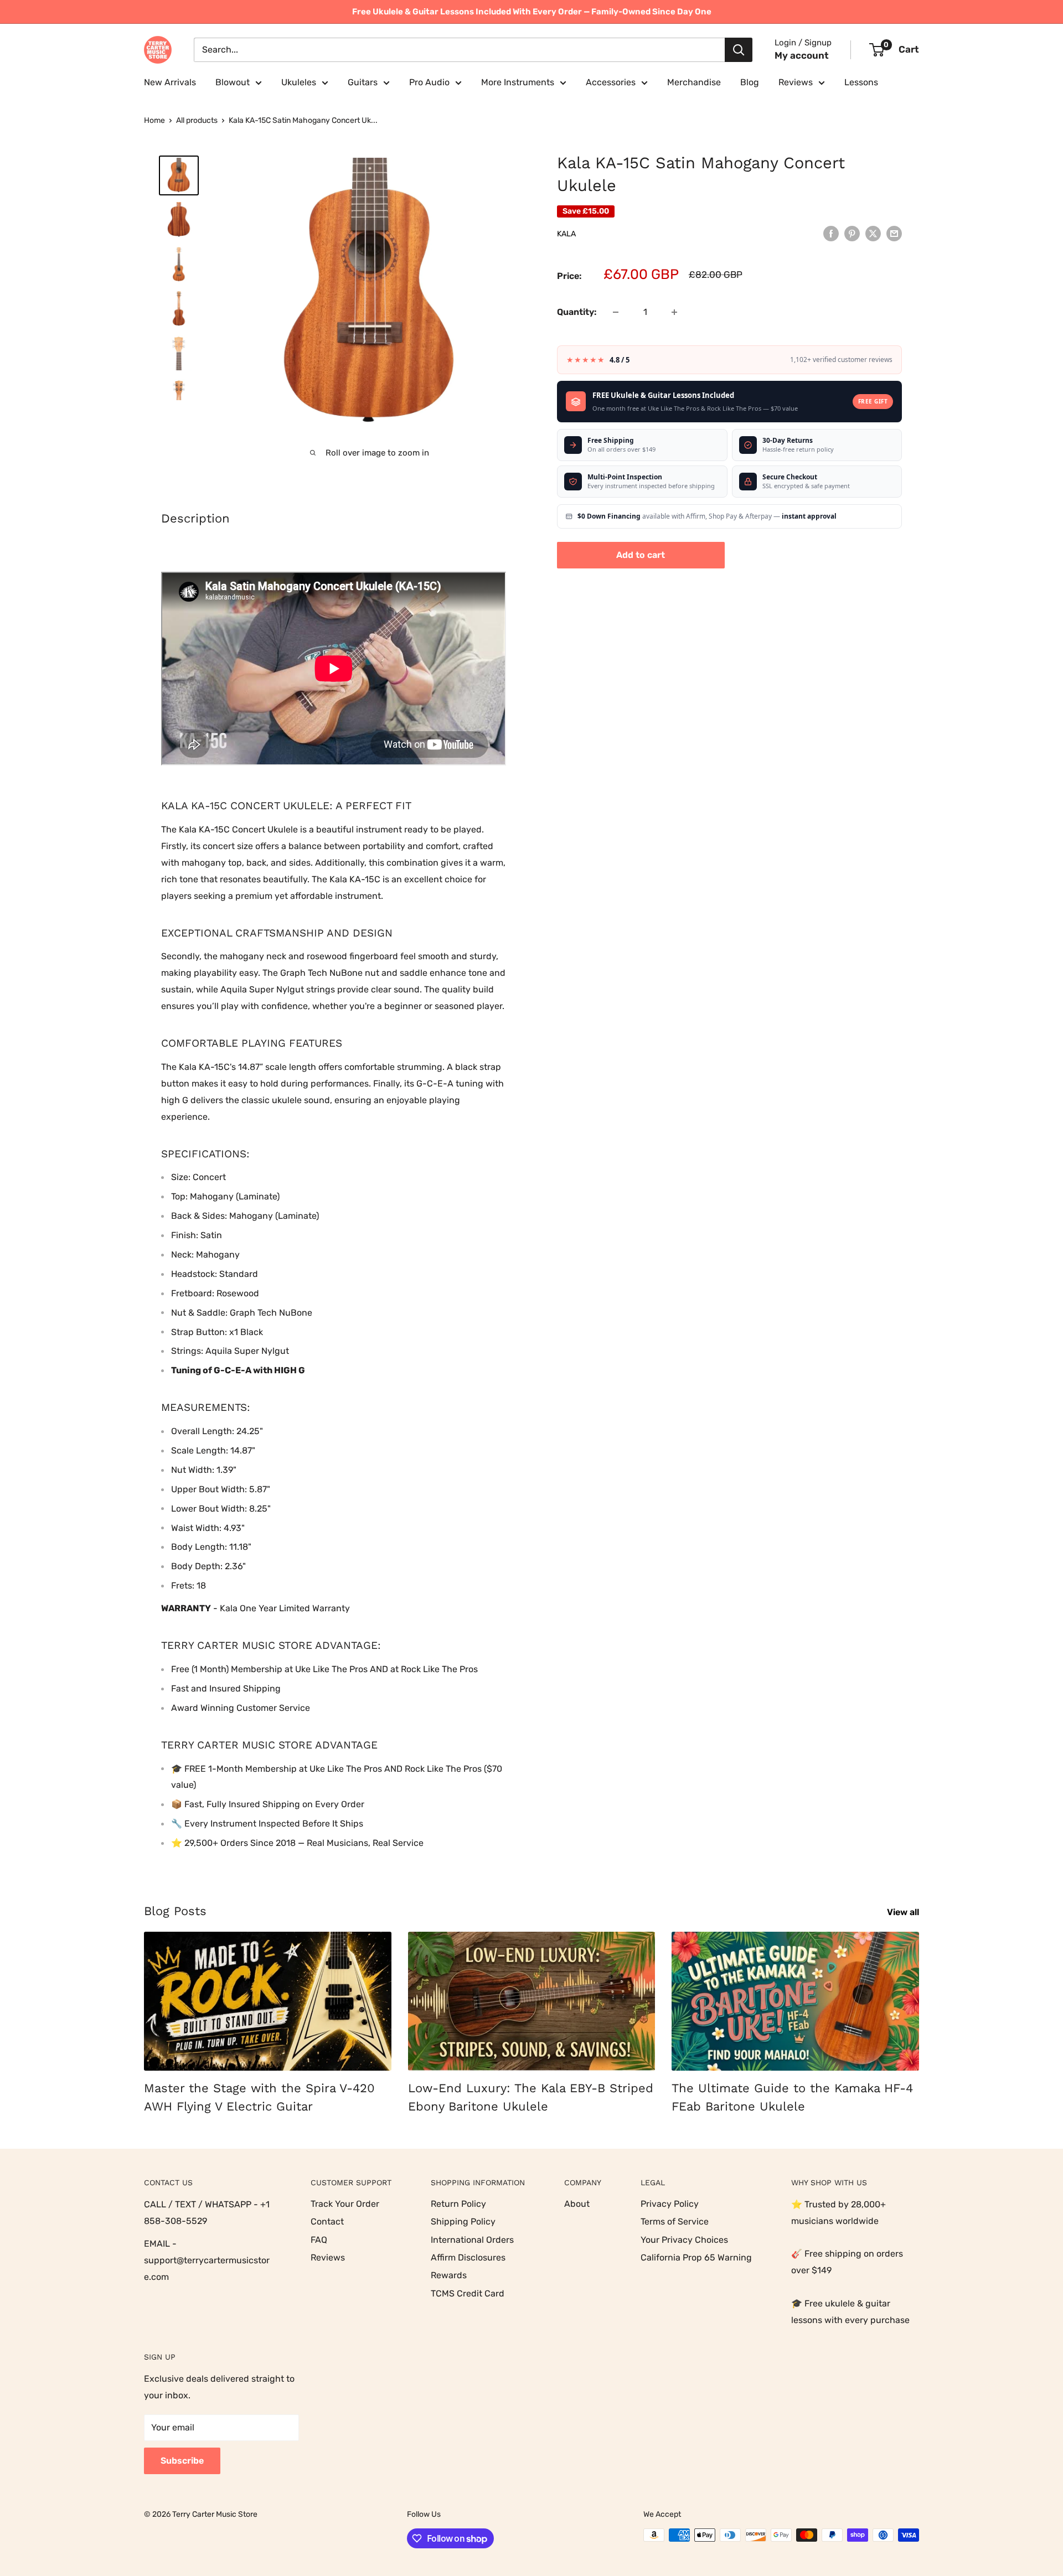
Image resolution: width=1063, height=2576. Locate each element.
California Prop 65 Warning (696, 2257)
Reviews (796, 82)
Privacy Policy (670, 2204)
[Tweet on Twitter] (873, 233)
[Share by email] (894, 233)
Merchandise (694, 82)
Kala (566, 234)
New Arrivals (170, 82)
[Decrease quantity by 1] (616, 312)
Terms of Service (675, 2221)
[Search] (739, 50)
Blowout (233, 82)
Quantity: (577, 312)
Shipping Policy (463, 2221)
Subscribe (182, 2461)
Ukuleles (299, 82)
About (577, 2204)
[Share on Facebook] (831, 233)
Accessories (611, 82)
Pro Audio (429, 82)
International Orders (472, 2240)
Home (154, 120)
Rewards (449, 2275)
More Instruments (518, 82)
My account (802, 55)
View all (904, 1912)
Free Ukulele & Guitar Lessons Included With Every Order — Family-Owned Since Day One (532, 12)
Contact (327, 2221)
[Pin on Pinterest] (852, 233)
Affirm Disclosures (468, 2257)
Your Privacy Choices (684, 2240)
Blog (750, 82)
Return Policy (458, 2204)
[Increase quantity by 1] (674, 312)
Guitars (363, 82)
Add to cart (641, 555)
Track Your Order (345, 2204)
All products (197, 120)
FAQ (319, 2240)
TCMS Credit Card (468, 2293)
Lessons (861, 82)
